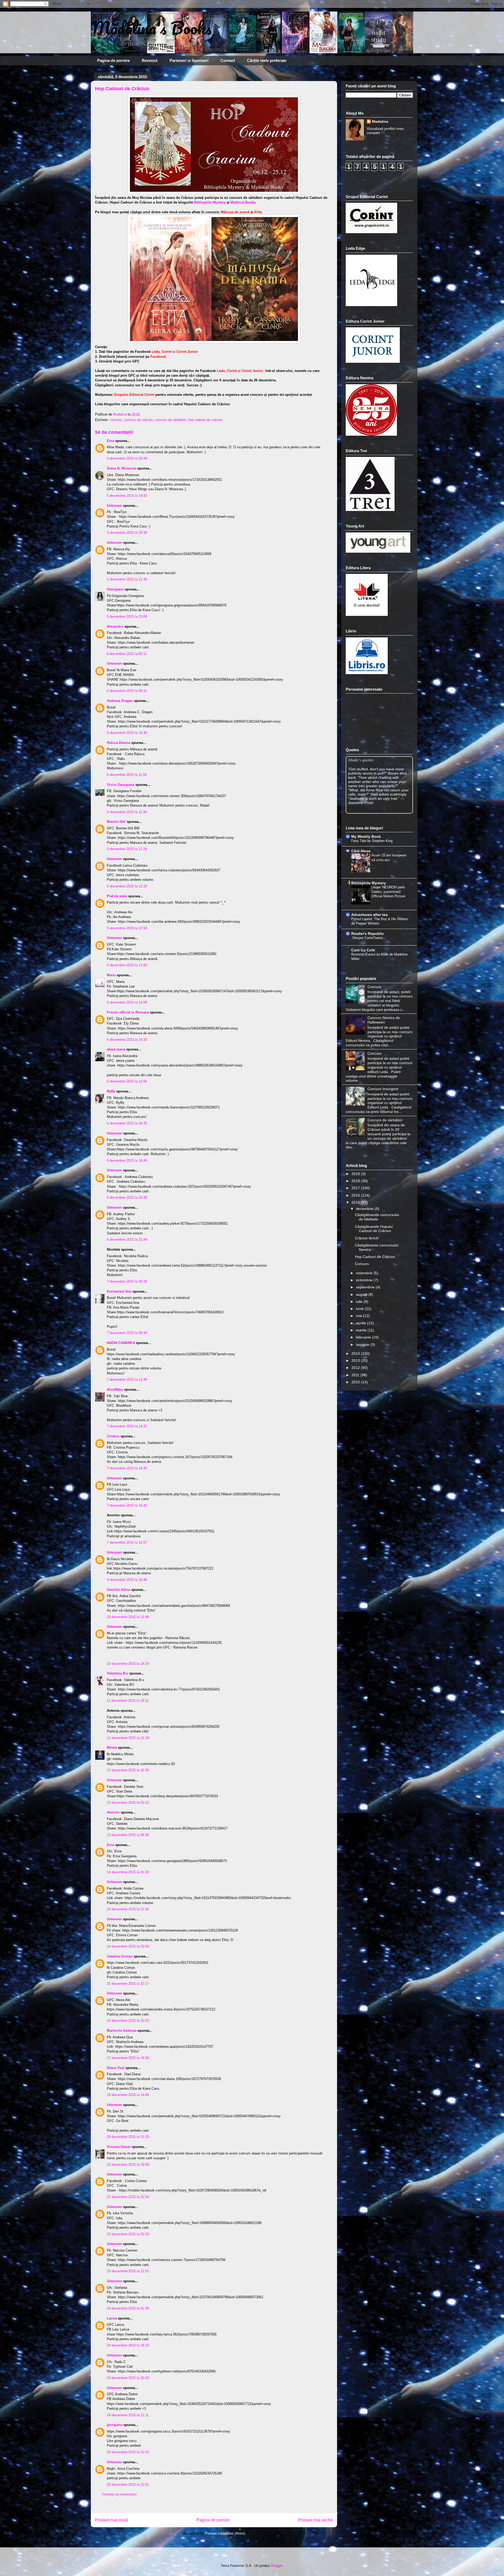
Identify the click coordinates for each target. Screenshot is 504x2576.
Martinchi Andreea (122, 2031)
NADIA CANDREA (121, 1343)
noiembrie (365, 1273)
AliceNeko (115, 1390)
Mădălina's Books (151, 28)
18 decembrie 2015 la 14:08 (128, 2095)
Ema (111, 441)
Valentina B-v (117, 1673)
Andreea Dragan (120, 701)
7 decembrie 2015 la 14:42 (127, 1468)
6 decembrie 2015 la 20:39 (127, 1198)
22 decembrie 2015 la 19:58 (128, 2165)
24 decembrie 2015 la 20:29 (128, 2378)
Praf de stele (117, 896)
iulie (360, 1302)
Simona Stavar (119, 2147)
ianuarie (363, 1345)
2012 (356, 1368)
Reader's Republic (367, 934)
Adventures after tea (369, 915)
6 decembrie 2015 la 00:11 (127, 654)
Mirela (112, 1748)
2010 (356, 1382)
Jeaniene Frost (361, 803)
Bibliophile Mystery (210, 202)
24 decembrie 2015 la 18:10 (128, 2345)
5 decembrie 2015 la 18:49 (127, 458)
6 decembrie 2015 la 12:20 (127, 886)
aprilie (361, 1323)
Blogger (277, 2566)
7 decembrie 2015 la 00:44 (127, 1333)
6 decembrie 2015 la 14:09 (127, 1002)
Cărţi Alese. (361, 851)
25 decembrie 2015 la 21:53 (128, 2452)
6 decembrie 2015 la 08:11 (127, 691)
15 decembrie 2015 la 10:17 (128, 1984)
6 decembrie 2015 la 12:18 (127, 849)
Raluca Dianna (119, 743)
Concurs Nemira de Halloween (384, 1020)
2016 (356, 1195)
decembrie (365, 1209)
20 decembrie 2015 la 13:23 (128, 2137)
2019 (356, 1174)
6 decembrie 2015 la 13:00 (127, 965)
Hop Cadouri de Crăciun (375, 1257)
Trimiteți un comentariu (119, 2494)
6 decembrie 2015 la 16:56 (127, 1081)
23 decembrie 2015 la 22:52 (128, 2271)
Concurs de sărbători (385, 1120)
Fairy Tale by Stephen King (372, 841)
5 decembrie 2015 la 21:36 (127, 579)
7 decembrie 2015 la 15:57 (127, 1542)
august (362, 1294)
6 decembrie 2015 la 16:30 (127, 1040)
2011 (356, 1375)
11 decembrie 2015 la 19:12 (128, 1701)
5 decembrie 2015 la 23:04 (127, 617)
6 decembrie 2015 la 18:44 (127, 1161)
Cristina (113, 1436)
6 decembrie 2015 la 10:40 (127, 733)
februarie (364, 1337)
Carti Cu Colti (363, 950)
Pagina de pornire (113, 60)
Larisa (112, 2318)
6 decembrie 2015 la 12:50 (127, 928)
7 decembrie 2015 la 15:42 (127, 1505)
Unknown (114, 506)
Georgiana (115, 589)
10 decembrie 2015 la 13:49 (128, 1617)
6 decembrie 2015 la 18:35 (127, 1123)
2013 (356, 1361)
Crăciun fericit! (367, 1238)
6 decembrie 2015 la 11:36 (127, 812)
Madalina (380, 121)
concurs (116, 420)
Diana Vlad (116, 2068)
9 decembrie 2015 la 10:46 (127, 1580)
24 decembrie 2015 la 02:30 (128, 2308)
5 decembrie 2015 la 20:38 (127, 533)
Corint (167, 352)
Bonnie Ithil (116, 822)
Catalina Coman (120, 1956)
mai (359, 1316)
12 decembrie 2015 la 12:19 (128, 1738)
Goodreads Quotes (399, 811)
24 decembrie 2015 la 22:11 (128, 2415)
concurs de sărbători (170, 420)
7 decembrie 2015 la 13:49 (127, 1380)
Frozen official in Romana (128, 1012)
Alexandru (115, 626)
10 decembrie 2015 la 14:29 (128, 1664)
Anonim (113, 1812)
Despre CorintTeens (367, 938)
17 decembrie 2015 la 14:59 (128, 2058)
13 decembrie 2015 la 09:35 (128, 1835)
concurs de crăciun (138, 420)
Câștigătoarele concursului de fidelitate (377, 1217)
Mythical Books (243, 202)
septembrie (366, 1287)
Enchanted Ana (119, 1291)
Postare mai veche (316, 2520)
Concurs (374, 987)
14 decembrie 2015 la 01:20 (128, 1872)
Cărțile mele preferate (267, 60)
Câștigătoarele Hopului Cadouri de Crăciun (374, 1229)
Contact (228, 60)
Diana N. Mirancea (122, 468)
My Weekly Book (366, 836)
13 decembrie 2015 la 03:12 (128, 1803)
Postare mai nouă (111, 2520)
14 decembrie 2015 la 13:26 (128, 1909)
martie (362, 1330)
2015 (356, 1202)
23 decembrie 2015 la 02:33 (128, 2234)
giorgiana (115, 2425)
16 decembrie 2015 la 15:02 (128, 2021)
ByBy (111, 1091)
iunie (360, 1309)
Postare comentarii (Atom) (225, 2533)
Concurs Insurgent (383, 1089)
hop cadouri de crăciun (205, 420)
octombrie (365, 1280)
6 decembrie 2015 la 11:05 (127, 775)
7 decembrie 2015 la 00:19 (127, 1281)
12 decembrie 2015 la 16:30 (128, 1770)
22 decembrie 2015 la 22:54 (128, 2197)
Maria (111, 975)
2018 (356, 1181)
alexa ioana (116, 1049)
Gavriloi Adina (119, 1590)
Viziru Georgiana (121, 785)
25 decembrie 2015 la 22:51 (128, 2485)
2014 (356, 1353)
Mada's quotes (361, 760)
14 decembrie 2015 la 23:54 (128, 1946)
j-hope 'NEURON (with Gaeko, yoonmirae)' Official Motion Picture (388, 892)
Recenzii (150, 60)
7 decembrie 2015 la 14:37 (127, 1426)
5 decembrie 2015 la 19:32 (127, 496)
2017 (356, 1188)
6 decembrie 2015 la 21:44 (127, 1239)
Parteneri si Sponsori (189, 60)
